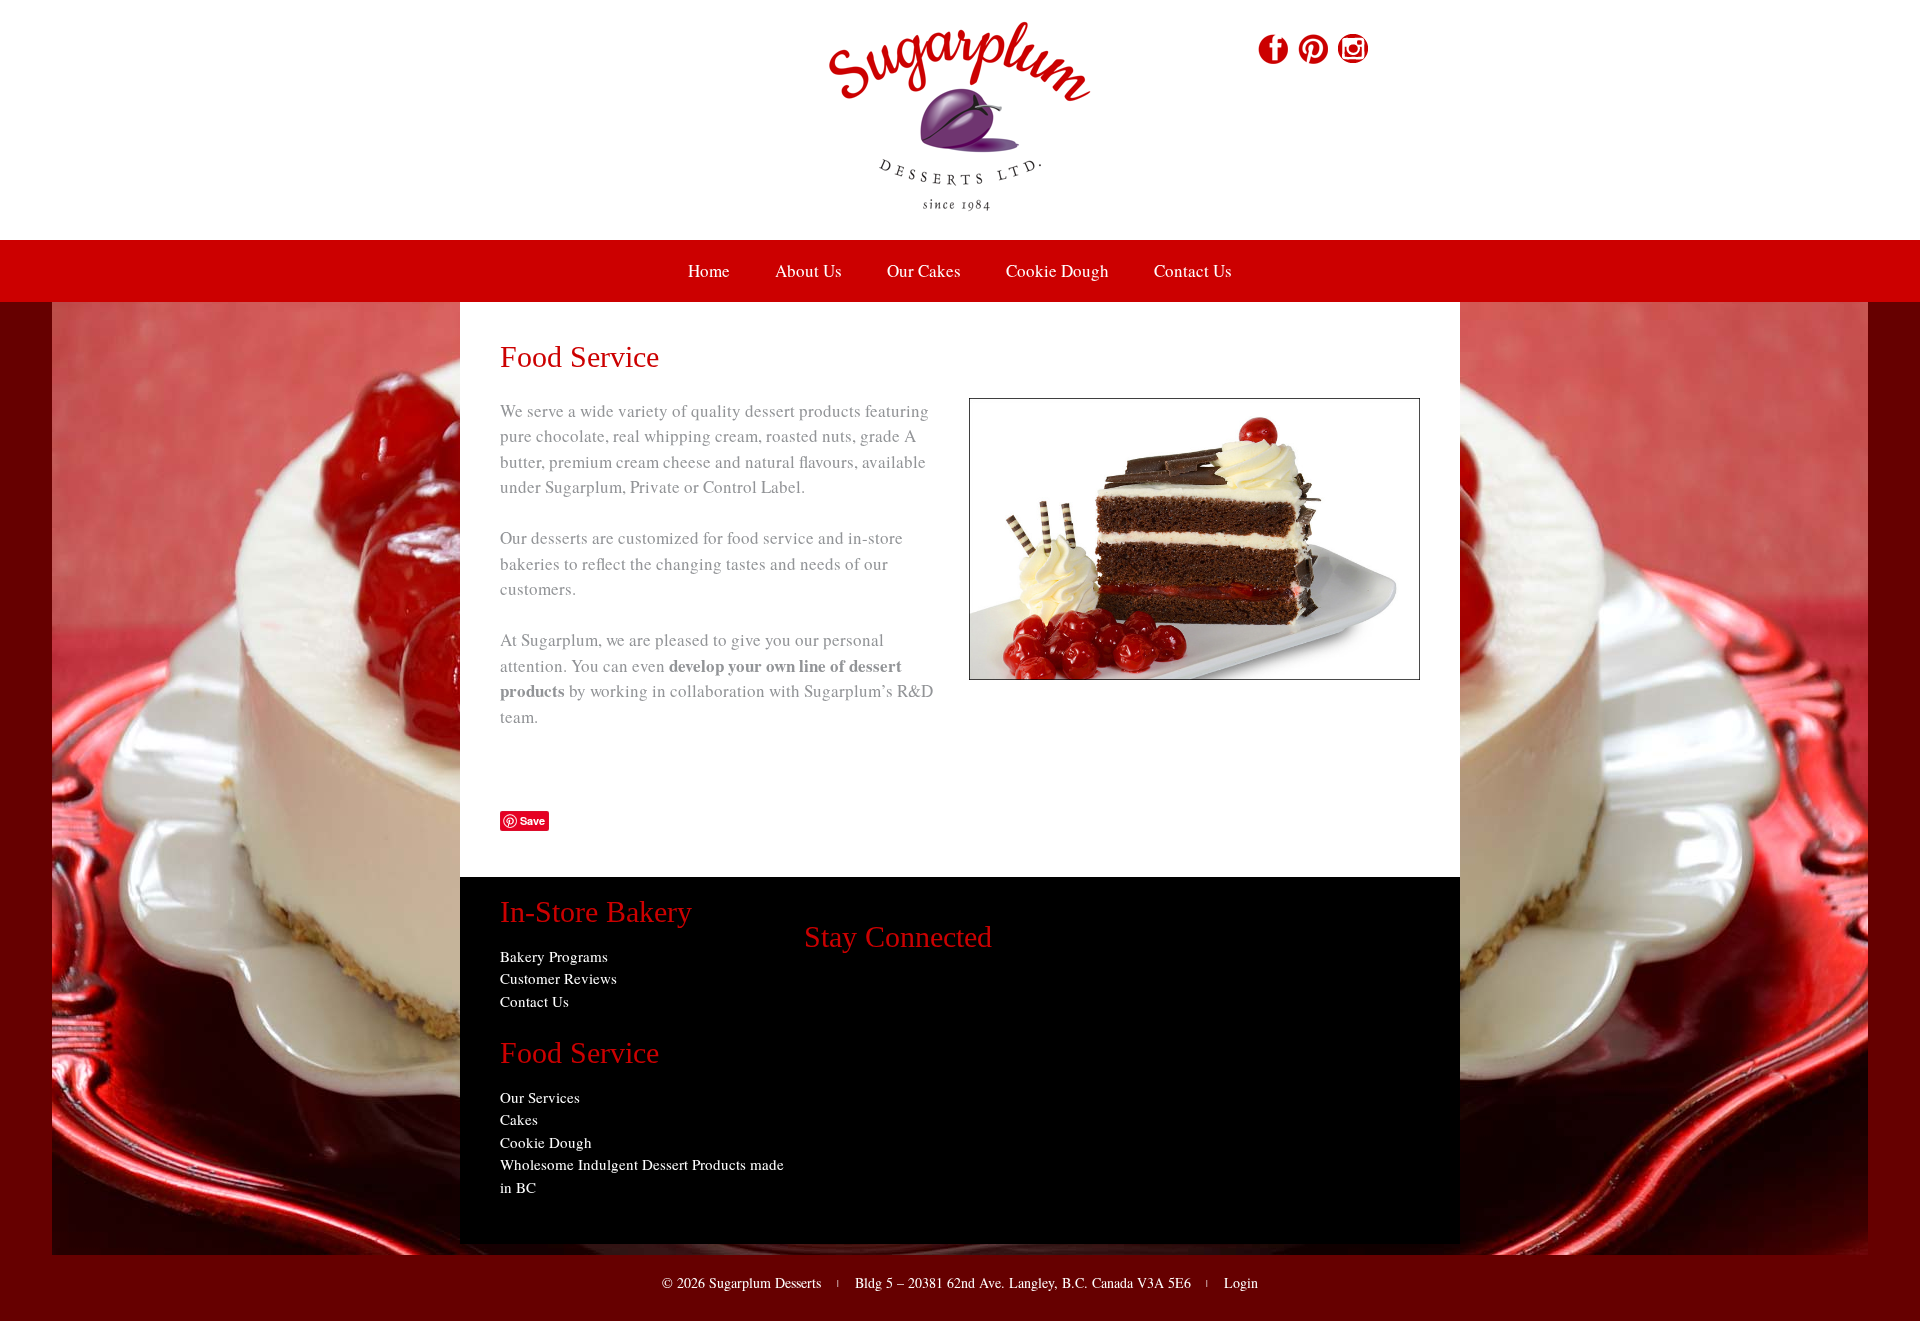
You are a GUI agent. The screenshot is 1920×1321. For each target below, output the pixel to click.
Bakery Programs (554, 956)
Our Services (540, 1097)
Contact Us (1193, 270)
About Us (808, 270)
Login (1241, 1282)
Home (709, 270)
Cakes (519, 1119)
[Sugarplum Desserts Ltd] (960, 226)
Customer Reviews (558, 978)
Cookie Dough (1057, 270)
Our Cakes (924, 270)
